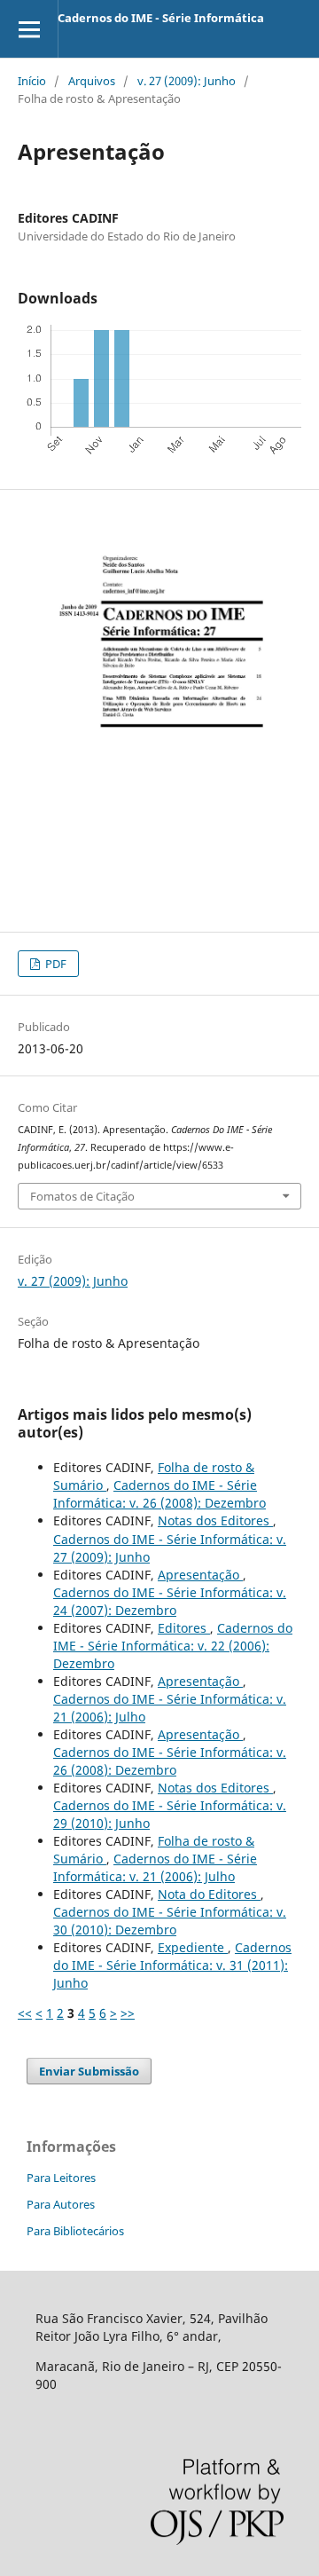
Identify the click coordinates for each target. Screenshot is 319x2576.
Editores (184, 1628)
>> (128, 2013)
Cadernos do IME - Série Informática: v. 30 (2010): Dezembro (170, 1921)
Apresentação (200, 1575)
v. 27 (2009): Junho (187, 81)
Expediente (193, 1947)
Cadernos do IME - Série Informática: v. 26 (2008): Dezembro (159, 1494)
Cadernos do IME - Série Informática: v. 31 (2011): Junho (172, 1965)
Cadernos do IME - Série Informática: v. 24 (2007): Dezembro (170, 1601)
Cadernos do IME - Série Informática (161, 18)
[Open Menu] (29, 29)
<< (25, 2013)
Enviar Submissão (89, 2071)
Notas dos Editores (215, 1520)
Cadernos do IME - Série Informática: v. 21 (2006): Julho (155, 1867)
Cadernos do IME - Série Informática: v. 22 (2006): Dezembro (173, 1646)
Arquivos (92, 81)
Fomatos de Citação (82, 1196)
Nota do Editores (209, 1894)
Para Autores (61, 2204)
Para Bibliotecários (75, 2231)
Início (32, 81)
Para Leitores (61, 2178)
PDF (54, 964)
